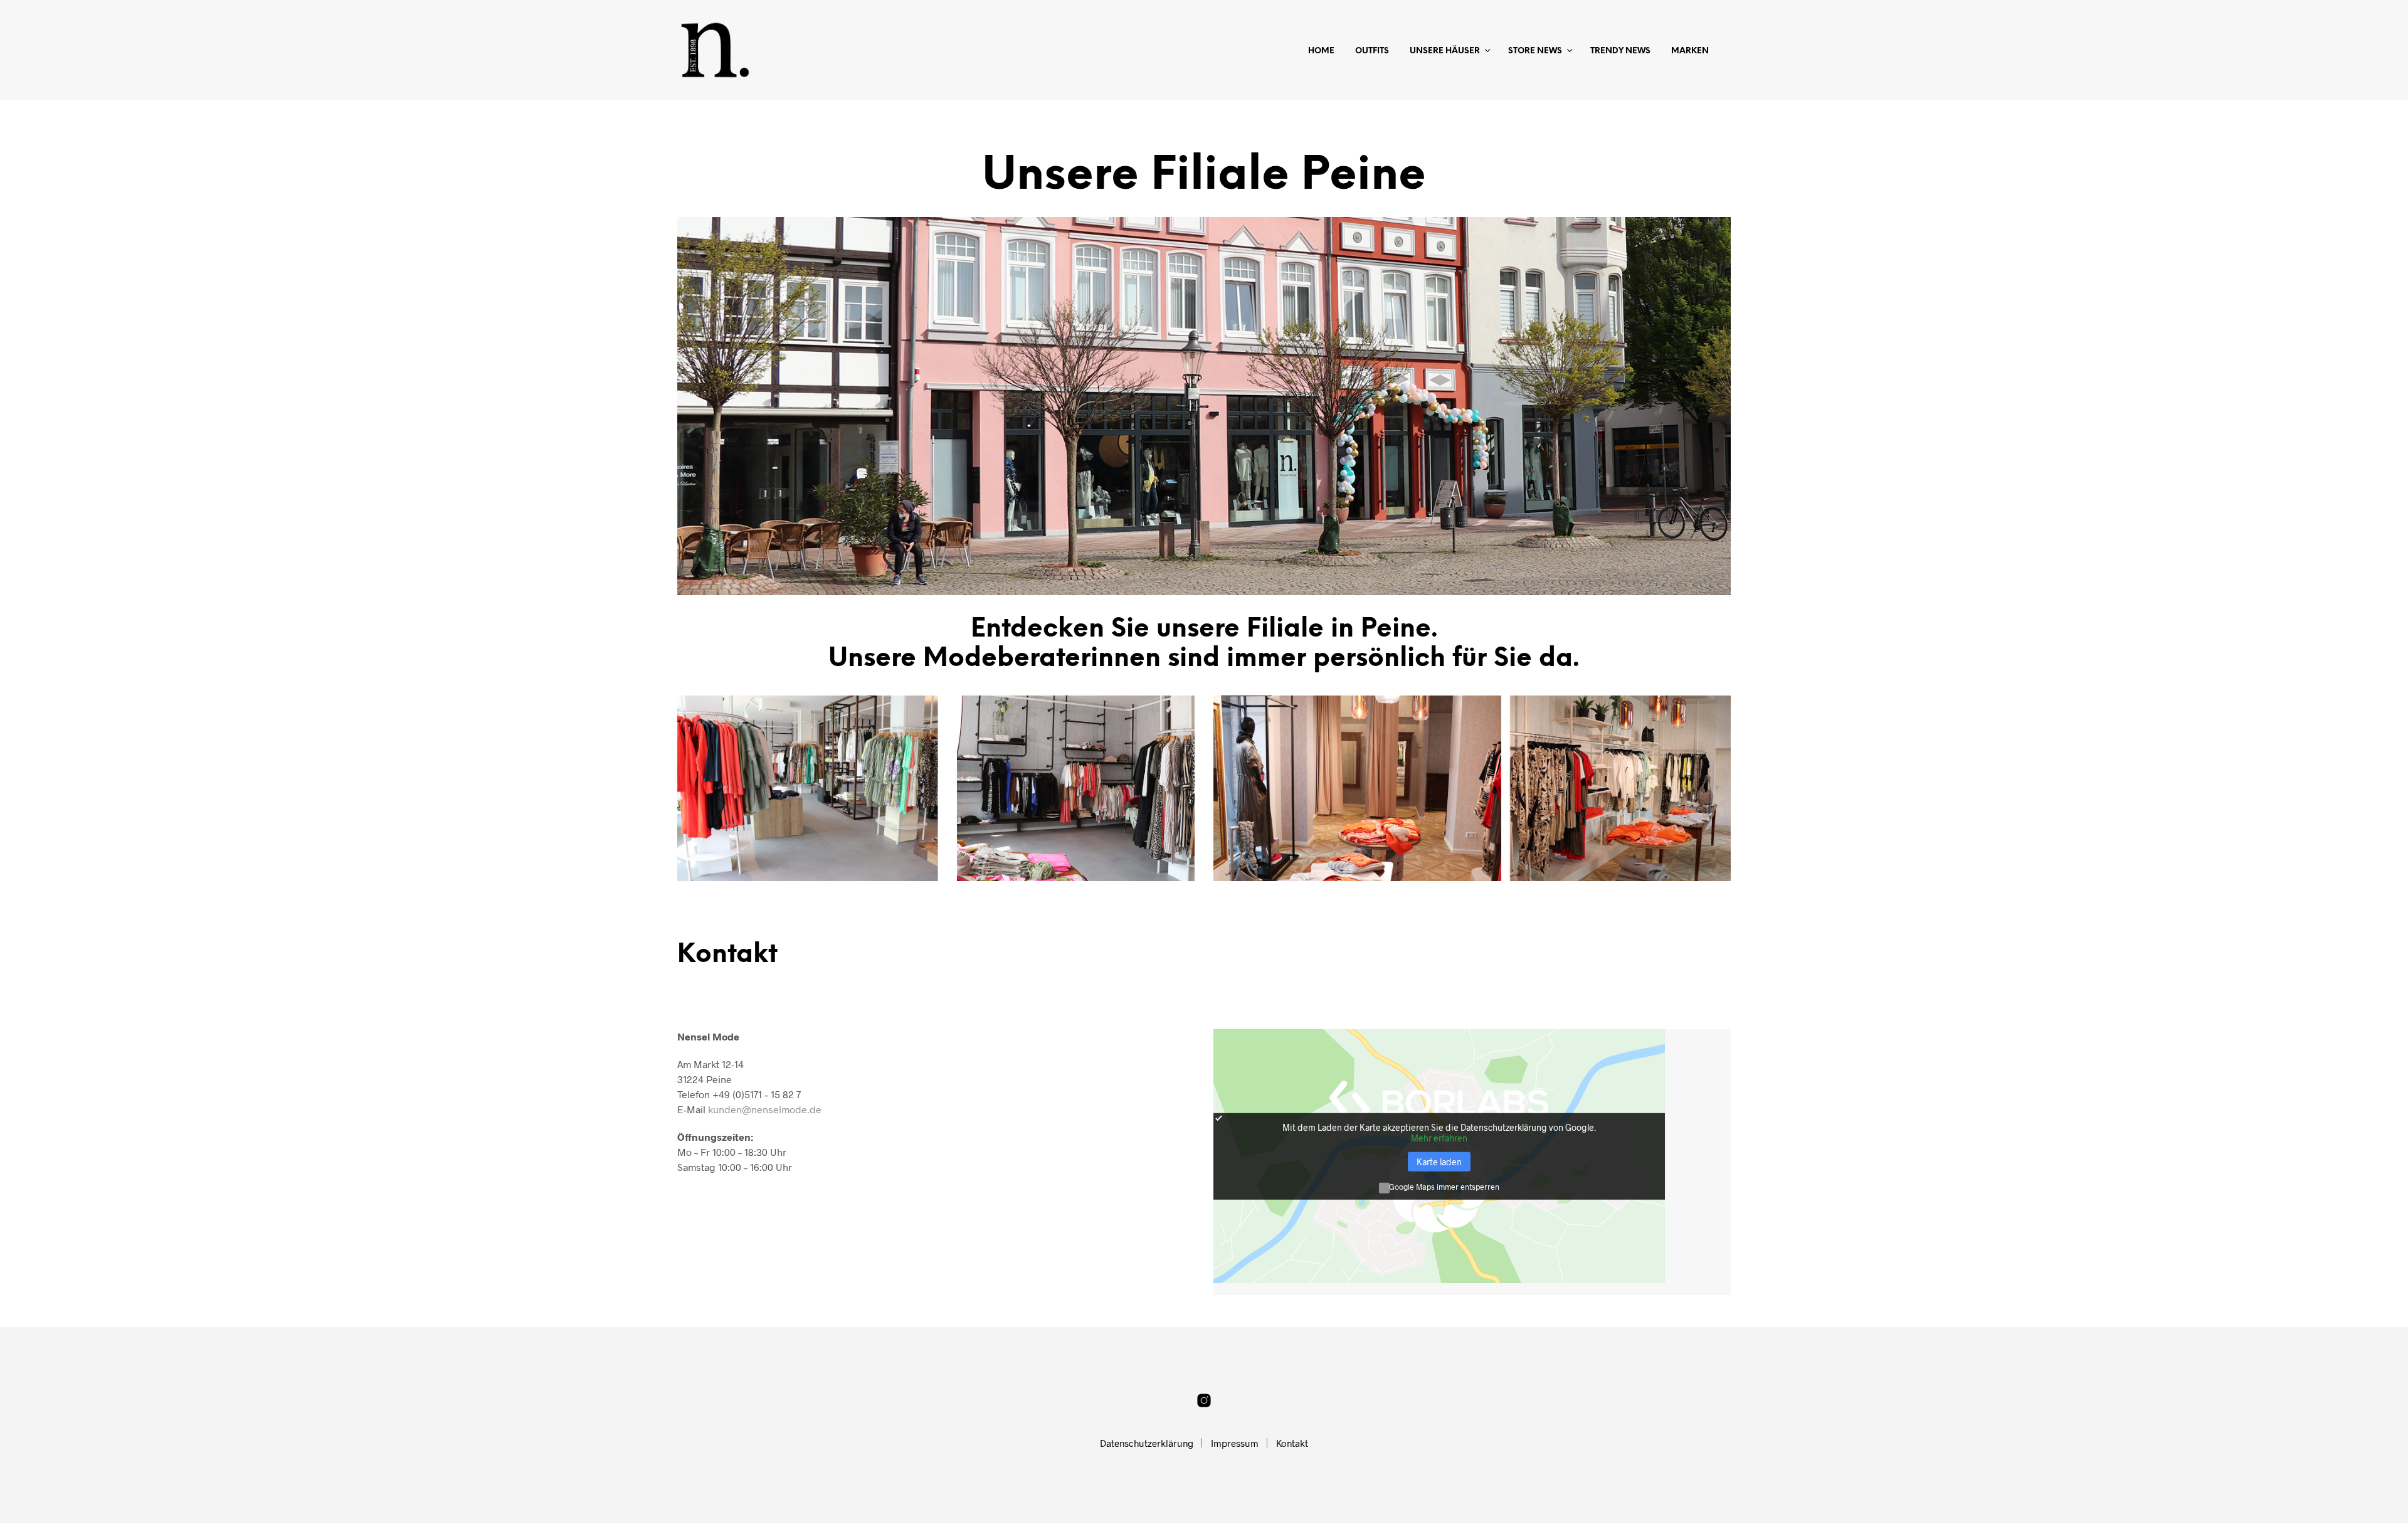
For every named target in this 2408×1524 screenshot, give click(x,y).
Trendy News (1620, 51)
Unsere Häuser (1445, 51)
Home (1321, 51)
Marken (1690, 51)
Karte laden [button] (1439, 1162)
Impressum (1235, 1443)
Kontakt (1292, 1443)
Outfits (1372, 51)
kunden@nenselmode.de (765, 1109)
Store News (1535, 51)
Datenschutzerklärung (1147, 1443)
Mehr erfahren (1439, 1138)
